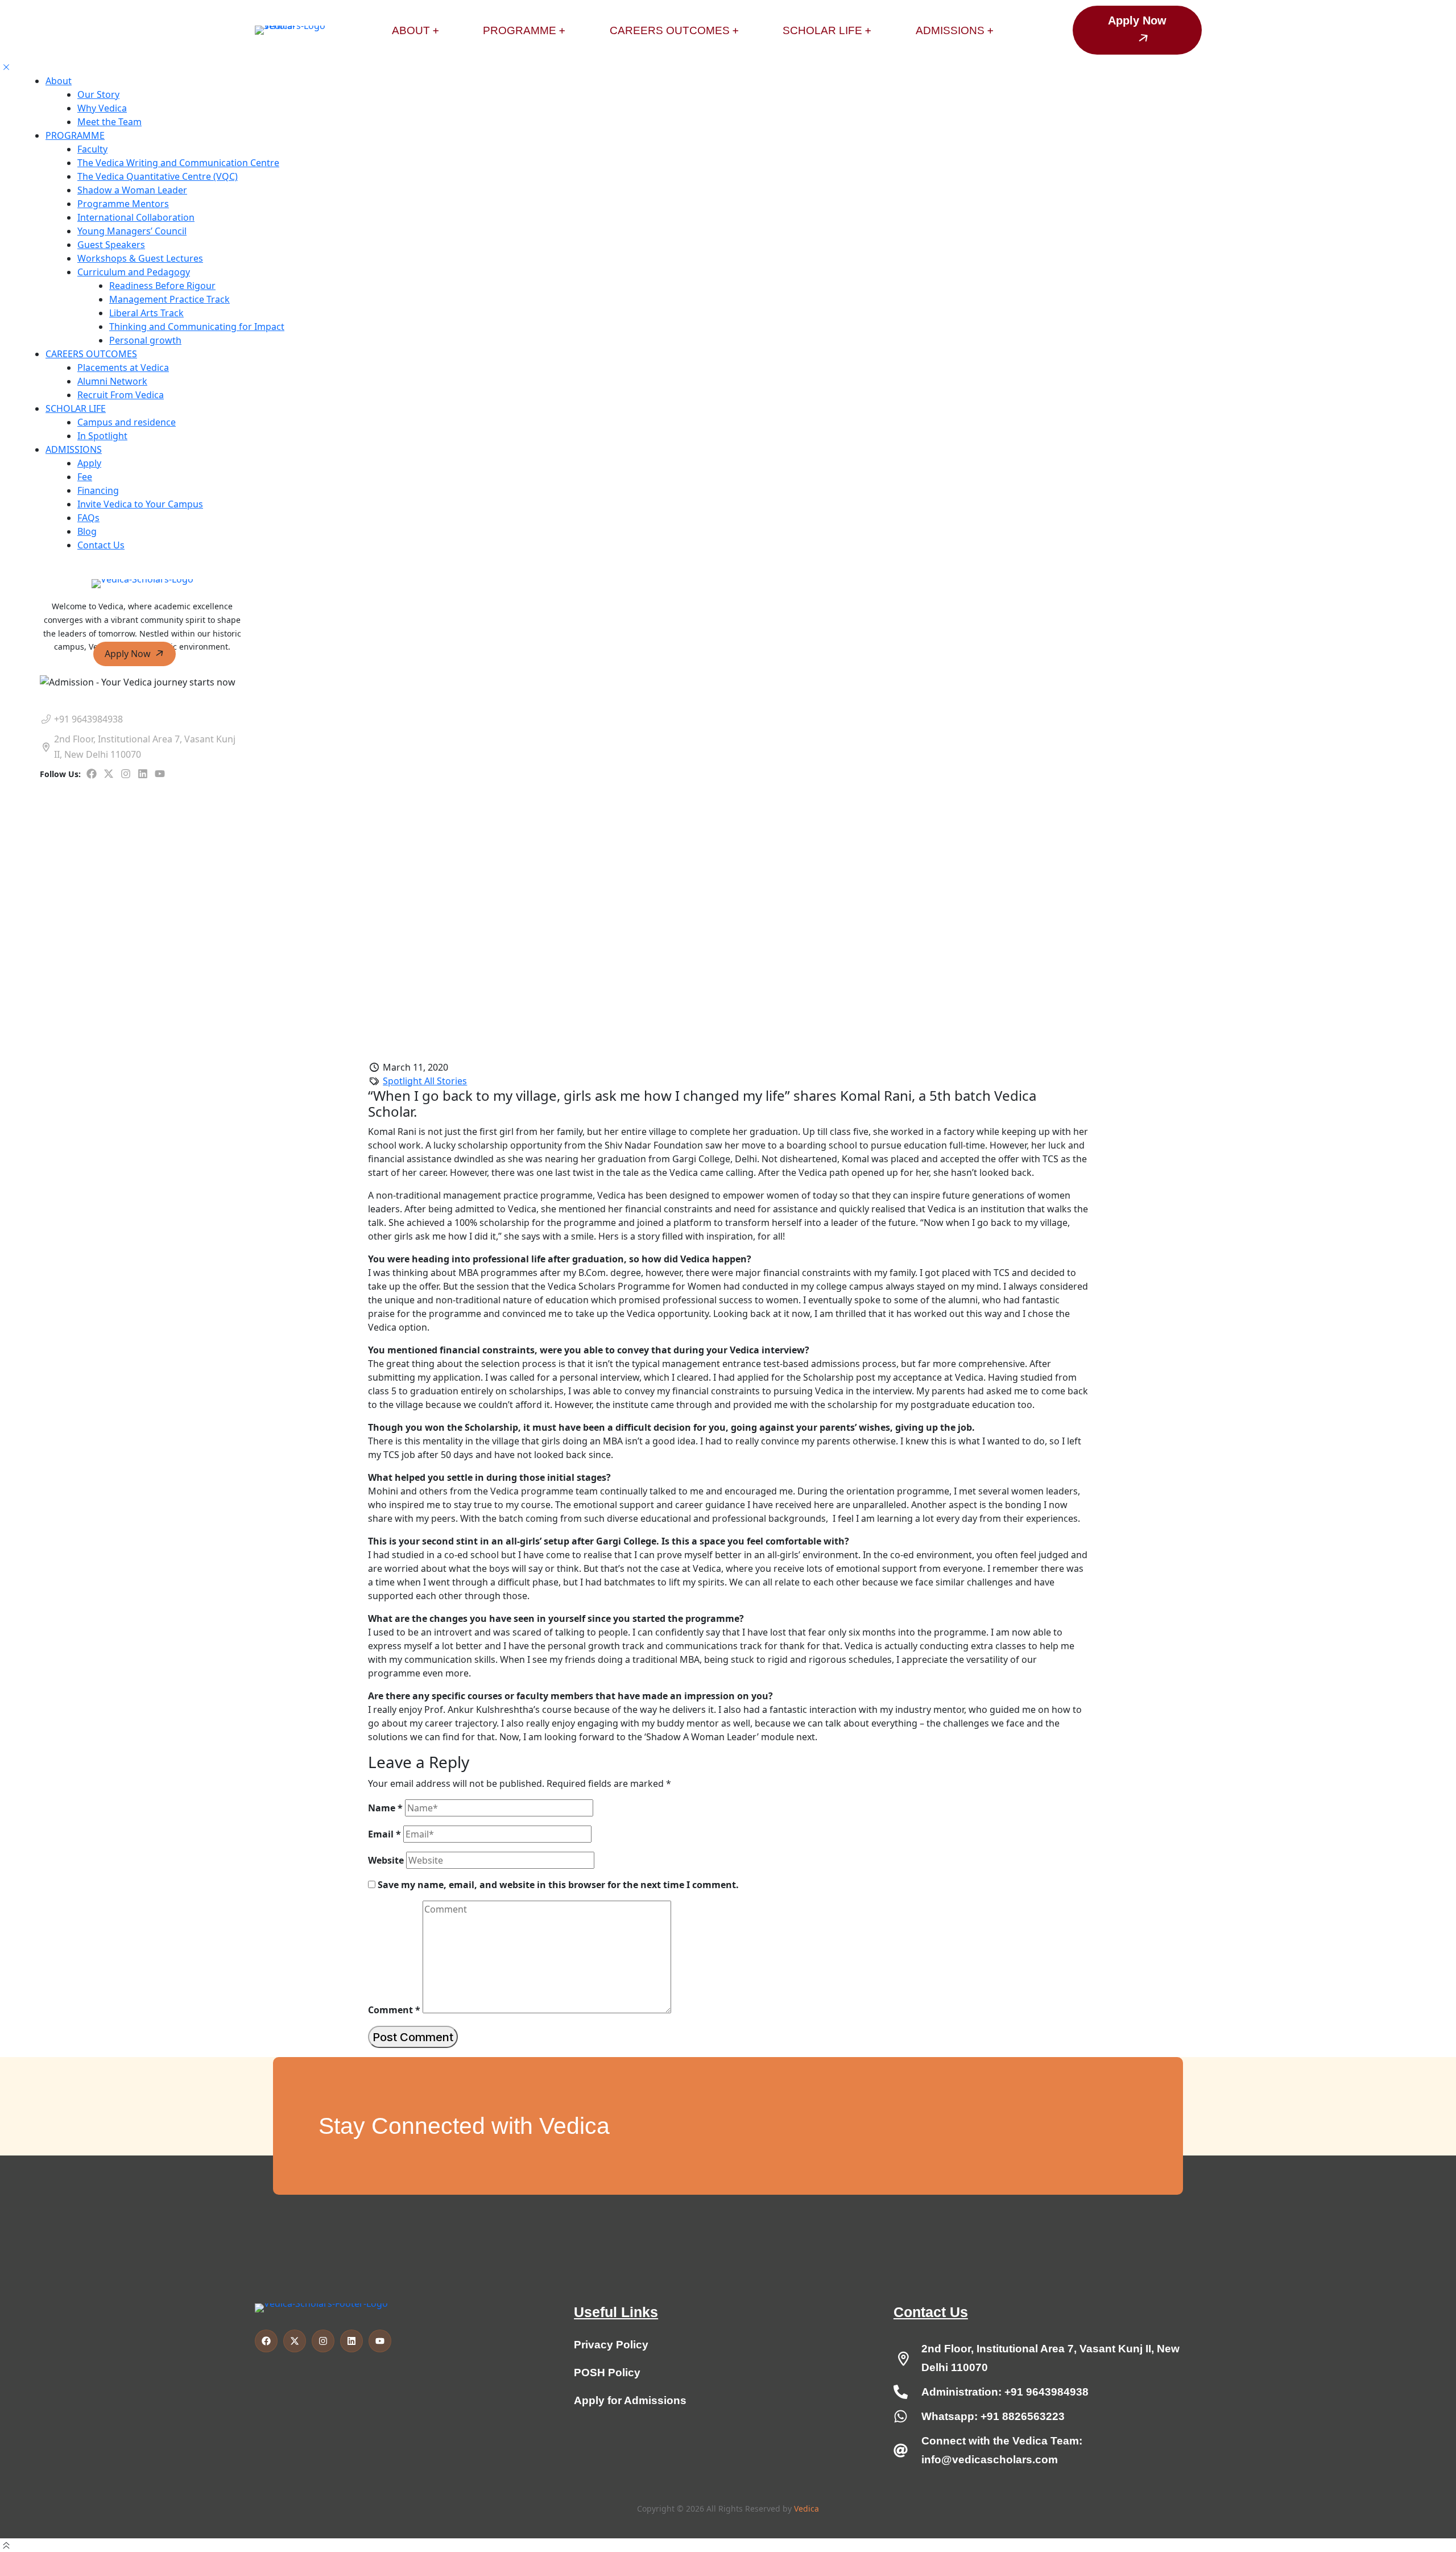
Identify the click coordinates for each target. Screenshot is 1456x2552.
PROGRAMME (75, 135)
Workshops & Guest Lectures (140, 258)
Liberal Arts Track (146, 313)
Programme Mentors (123, 204)
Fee (85, 477)
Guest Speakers (111, 245)
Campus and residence (127, 422)
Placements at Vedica (123, 367)
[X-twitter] (109, 774)
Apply (89, 463)
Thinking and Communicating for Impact (197, 327)
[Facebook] (92, 774)
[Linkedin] (143, 774)
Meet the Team (109, 122)
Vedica (806, 2508)
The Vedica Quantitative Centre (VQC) (158, 176)
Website (386, 1860)
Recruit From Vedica (121, 395)
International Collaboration (136, 217)
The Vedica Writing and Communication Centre (178, 163)
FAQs (88, 518)
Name (385, 1808)
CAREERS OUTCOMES (91, 354)
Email (384, 1834)
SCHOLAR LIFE (76, 408)
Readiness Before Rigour (162, 286)
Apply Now (129, 654)
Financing (98, 490)
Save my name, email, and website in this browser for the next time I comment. (558, 1885)
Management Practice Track (169, 299)
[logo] (142, 584)
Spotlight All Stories (425, 1081)
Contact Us (101, 545)
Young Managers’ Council (132, 231)
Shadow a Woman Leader (132, 190)
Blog (87, 531)
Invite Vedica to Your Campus (140, 504)
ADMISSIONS (74, 449)
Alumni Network (112, 381)
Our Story (98, 94)
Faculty (92, 149)
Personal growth (145, 340)
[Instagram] (126, 774)
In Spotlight (102, 436)
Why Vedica (102, 108)
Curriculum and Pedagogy (134, 272)
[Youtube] (160, 774)
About (59, 81)
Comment (394, 2010)
